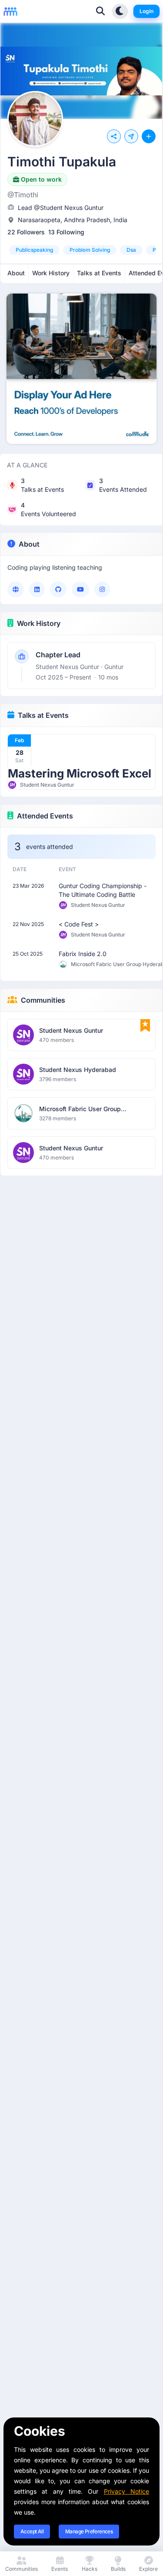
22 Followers (26, 232)
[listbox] (81, 250)
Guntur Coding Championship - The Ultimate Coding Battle (103, 890)
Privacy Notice (126, 2491)
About (29, 544)
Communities (43, 1000)
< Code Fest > (79, 924)
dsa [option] (131, 250)
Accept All (32, 2531)
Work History (39, 623)
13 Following (66, 232)
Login (146, 11)
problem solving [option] (90, 250)
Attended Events (45, 816)
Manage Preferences (89, 2531)
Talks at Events (43, 715)
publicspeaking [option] (34, 250)
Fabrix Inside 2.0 (83, 954)
